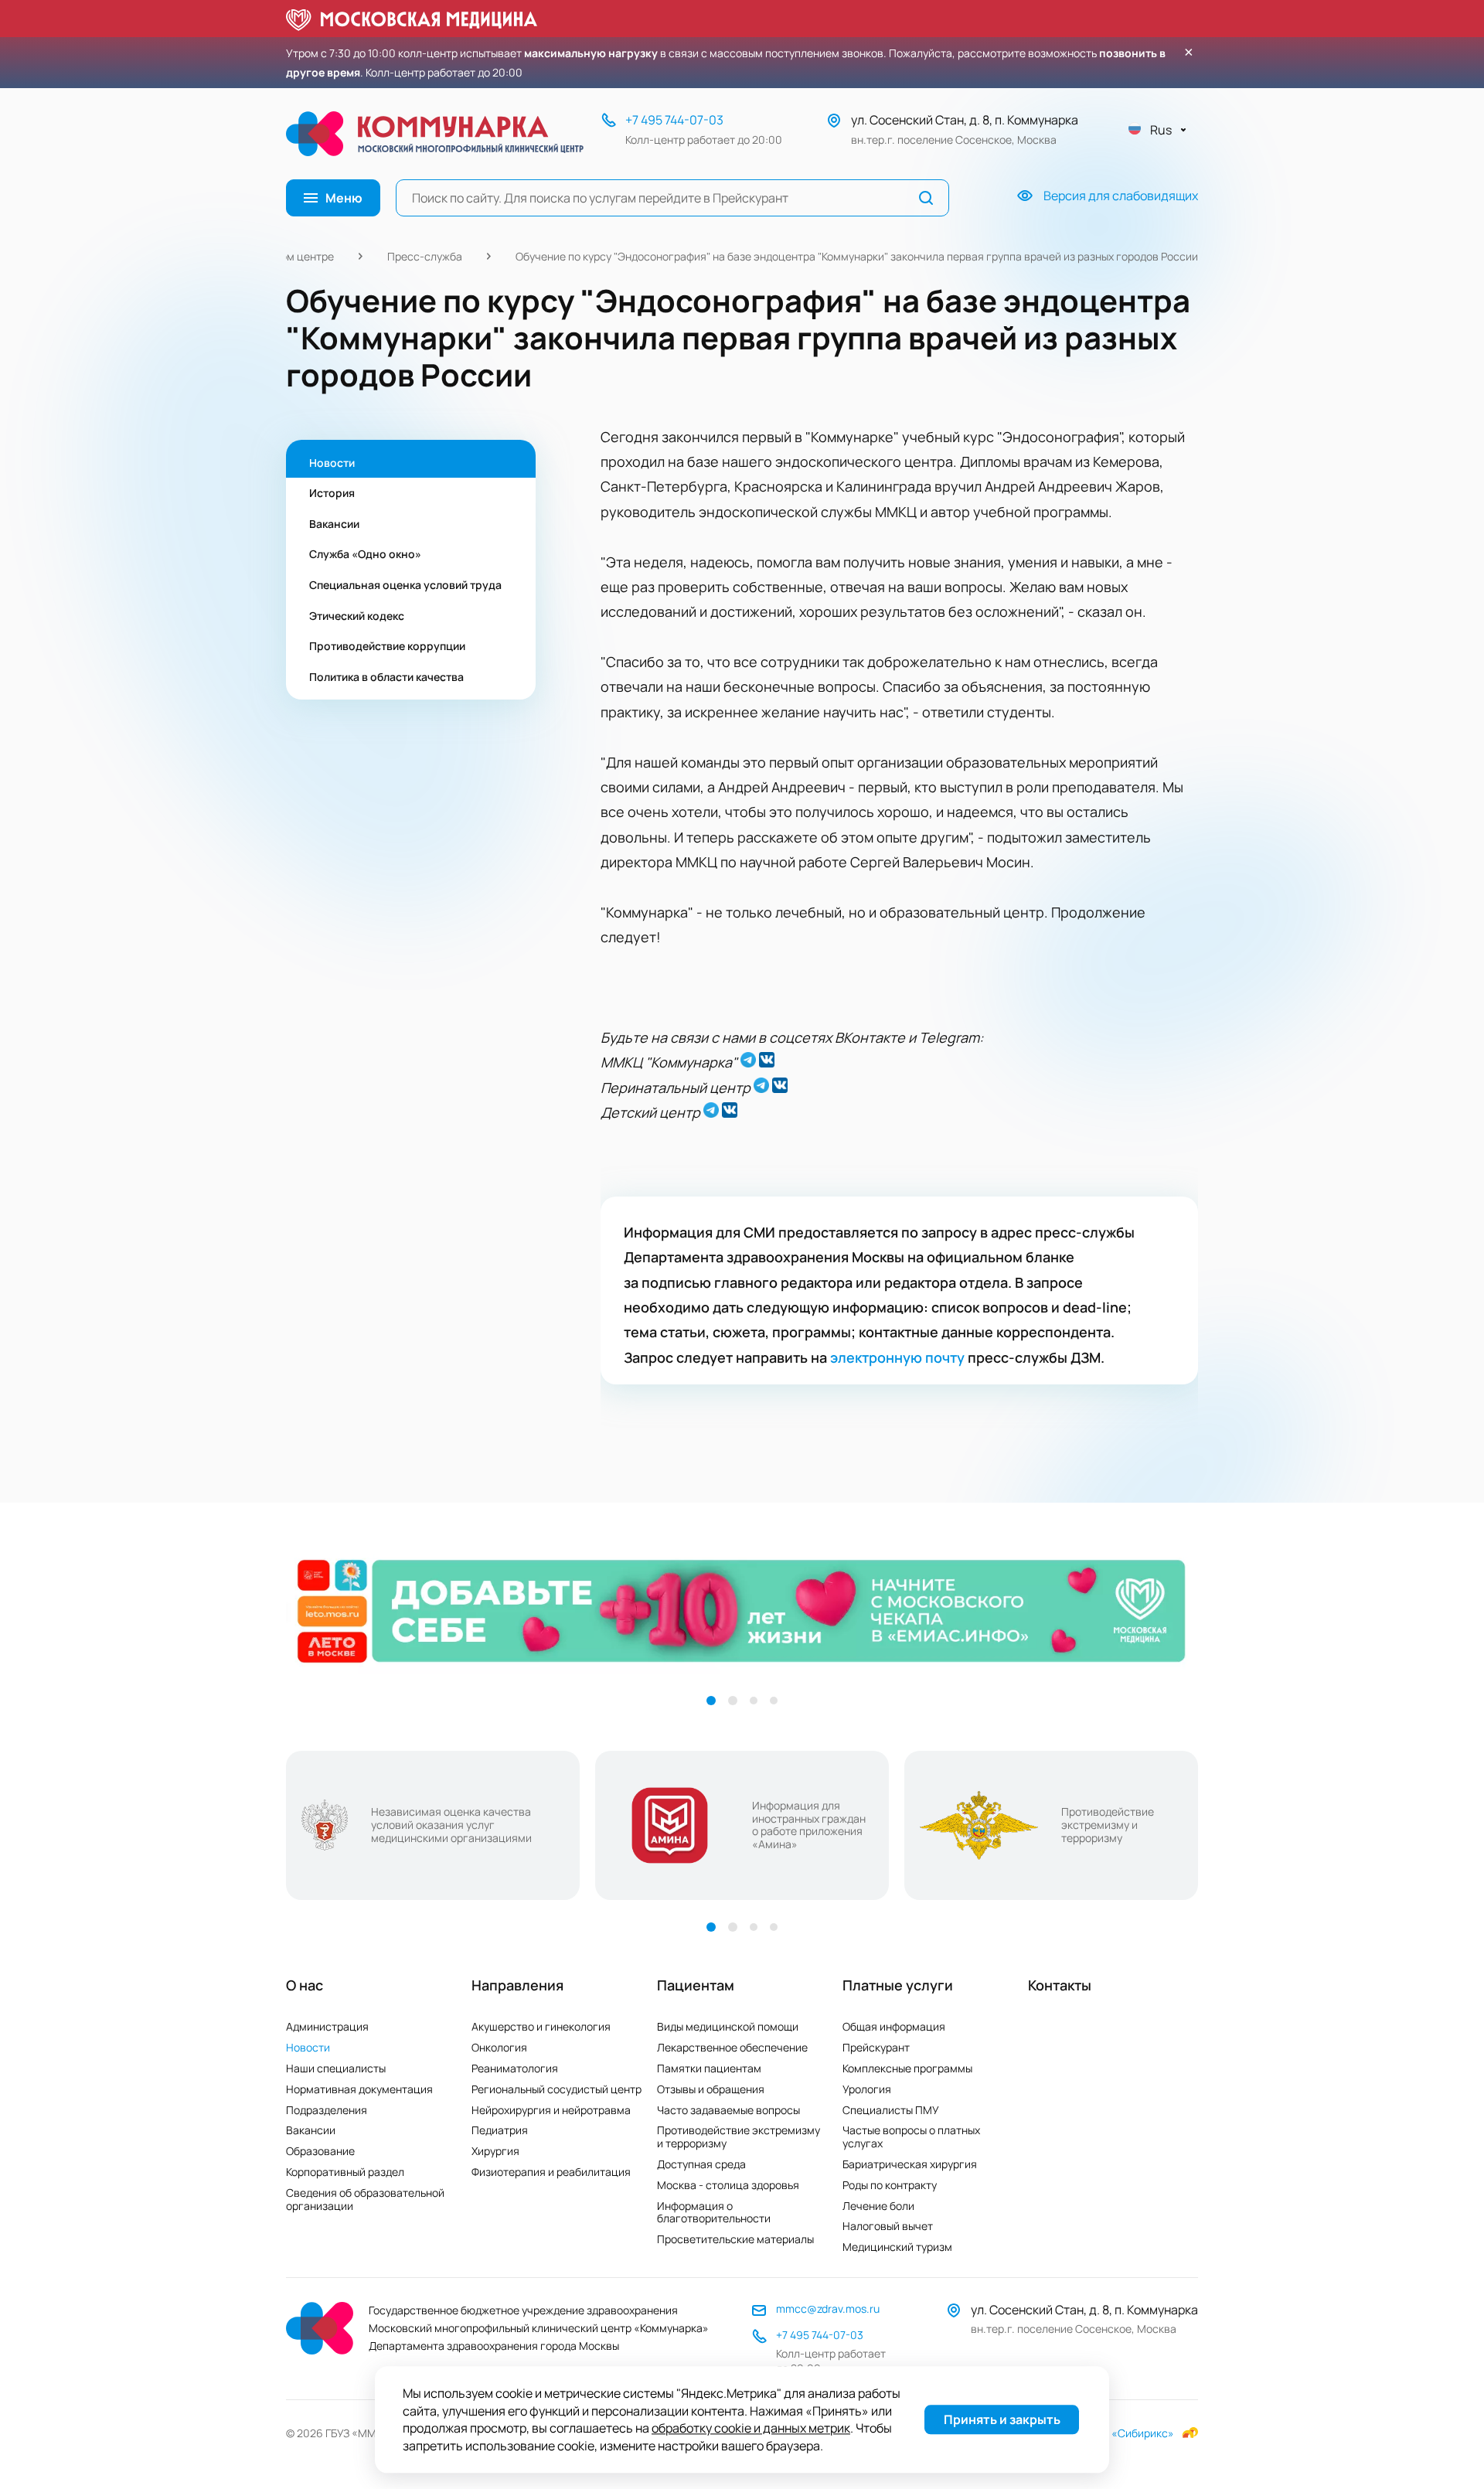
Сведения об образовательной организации (365, 2199)
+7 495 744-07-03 (674, 120)
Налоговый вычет (888, 2226)
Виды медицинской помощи (728, 2026)
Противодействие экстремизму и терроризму (739, 2137)
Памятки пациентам (709, 2068)
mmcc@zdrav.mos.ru (828, 2309)
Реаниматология (515, 2068)
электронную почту (897, 1357)
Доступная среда (701, 2164)
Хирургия (495, 2151)
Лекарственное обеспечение (732, 2047)
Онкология (499, 2047)
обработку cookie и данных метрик (751, 2429)
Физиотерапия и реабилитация (551, 2172)
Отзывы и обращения (711, 2089)
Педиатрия (500, 2130)
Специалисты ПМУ (891, 2110)
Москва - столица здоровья (728, 2185)
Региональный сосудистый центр (556, 2089)
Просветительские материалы (735, 2239)
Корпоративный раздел (345, 2172)
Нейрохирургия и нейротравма (551, 2110)
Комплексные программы (907, 2068)
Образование (320, 2151)
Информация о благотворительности (714, 2212)
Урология (867, 2089)
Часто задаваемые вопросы (728, 2110)
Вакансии (311, 2130)
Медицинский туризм (897, 2247)
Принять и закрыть (1002, 2420)
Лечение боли (878, 2206)
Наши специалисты (336, 2068)
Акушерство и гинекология (541, 2026)
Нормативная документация (359, 2089)
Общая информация (894, 2026)
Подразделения (327, 2110)
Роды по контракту (890, 2185)
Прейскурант (876, 2047)
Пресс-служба (425, 256)
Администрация (327, 2026)
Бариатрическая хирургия (910, 2164)
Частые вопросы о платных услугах (911, 2137)
